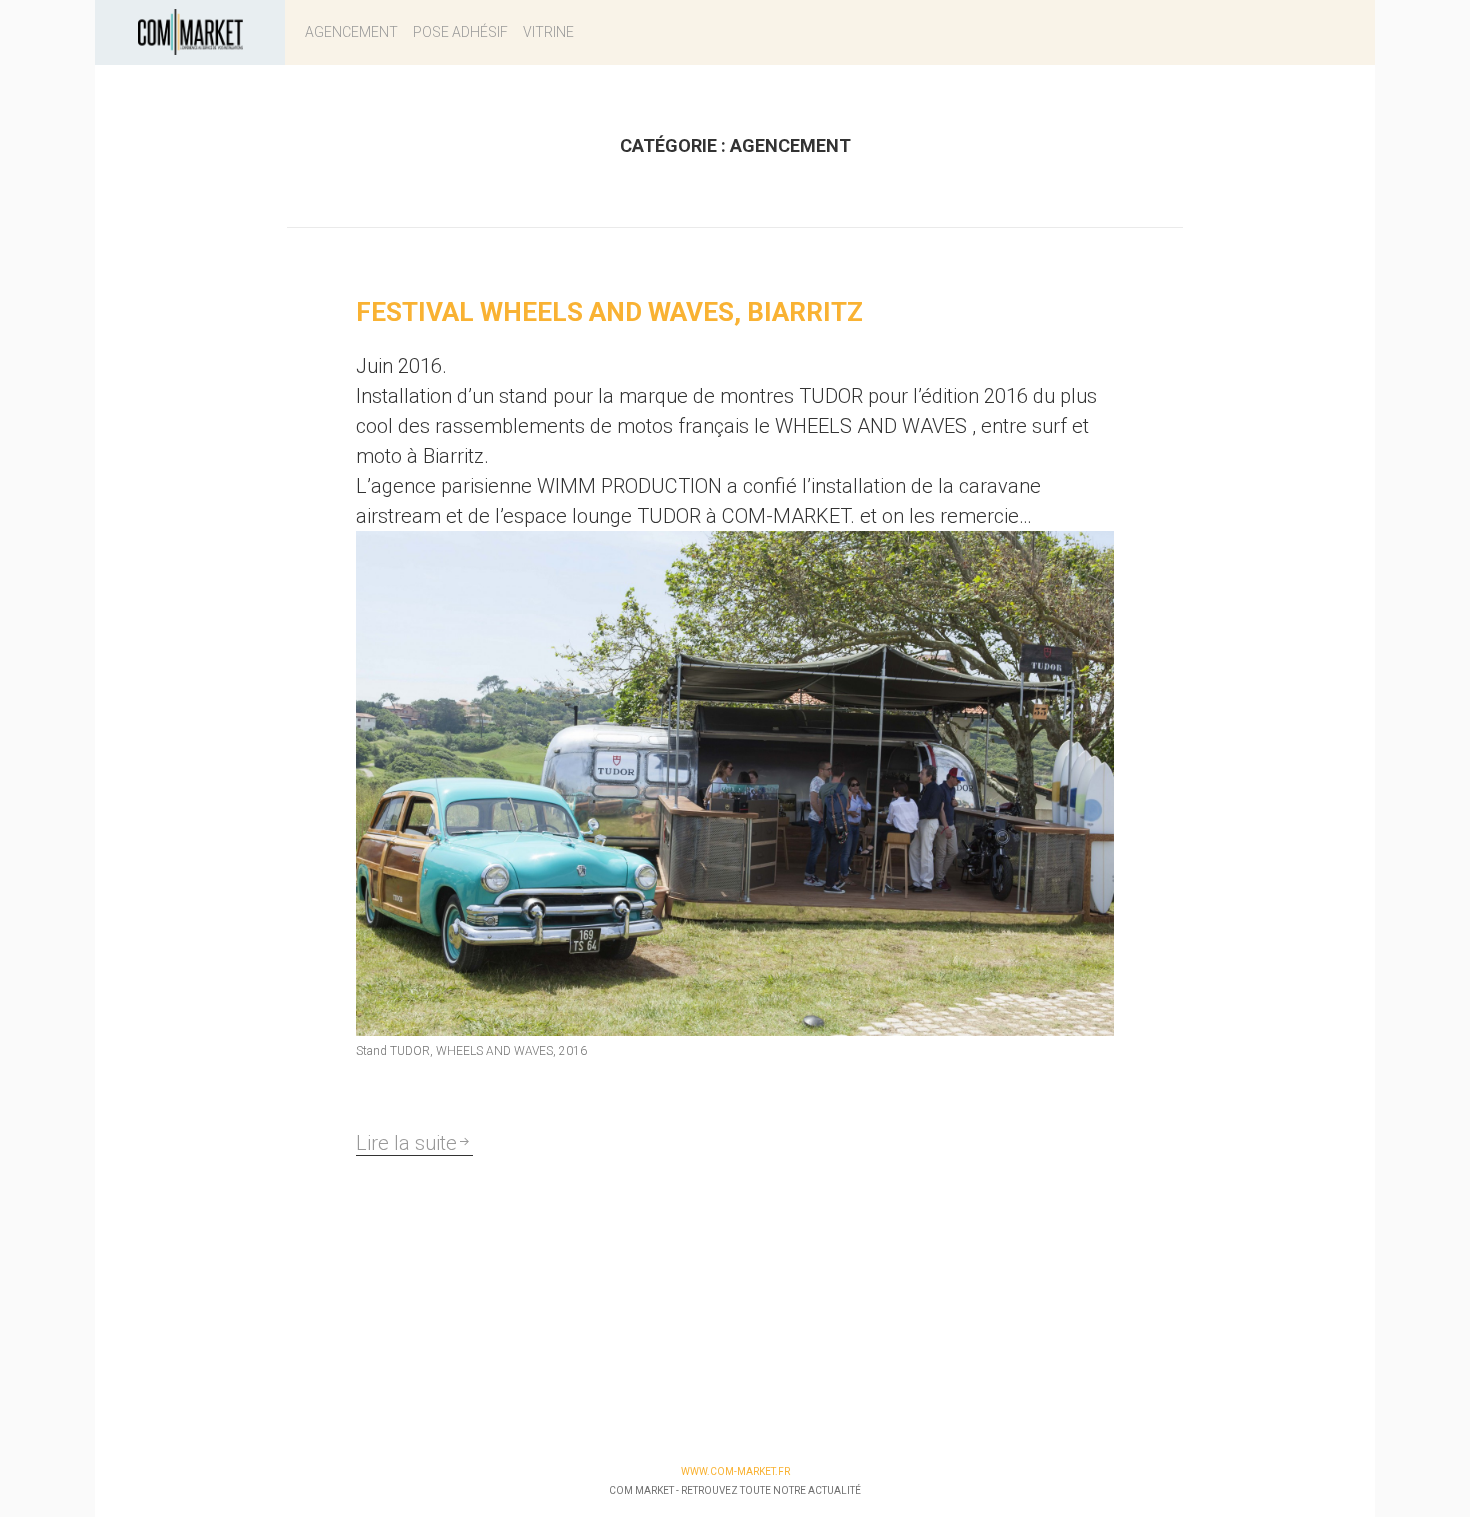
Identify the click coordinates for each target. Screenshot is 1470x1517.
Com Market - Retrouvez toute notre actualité (735, 1490)
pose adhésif (460, 32)
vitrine (548, 32)
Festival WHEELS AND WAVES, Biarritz (609, 312)
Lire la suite (406, 1143)
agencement (351, 32)
